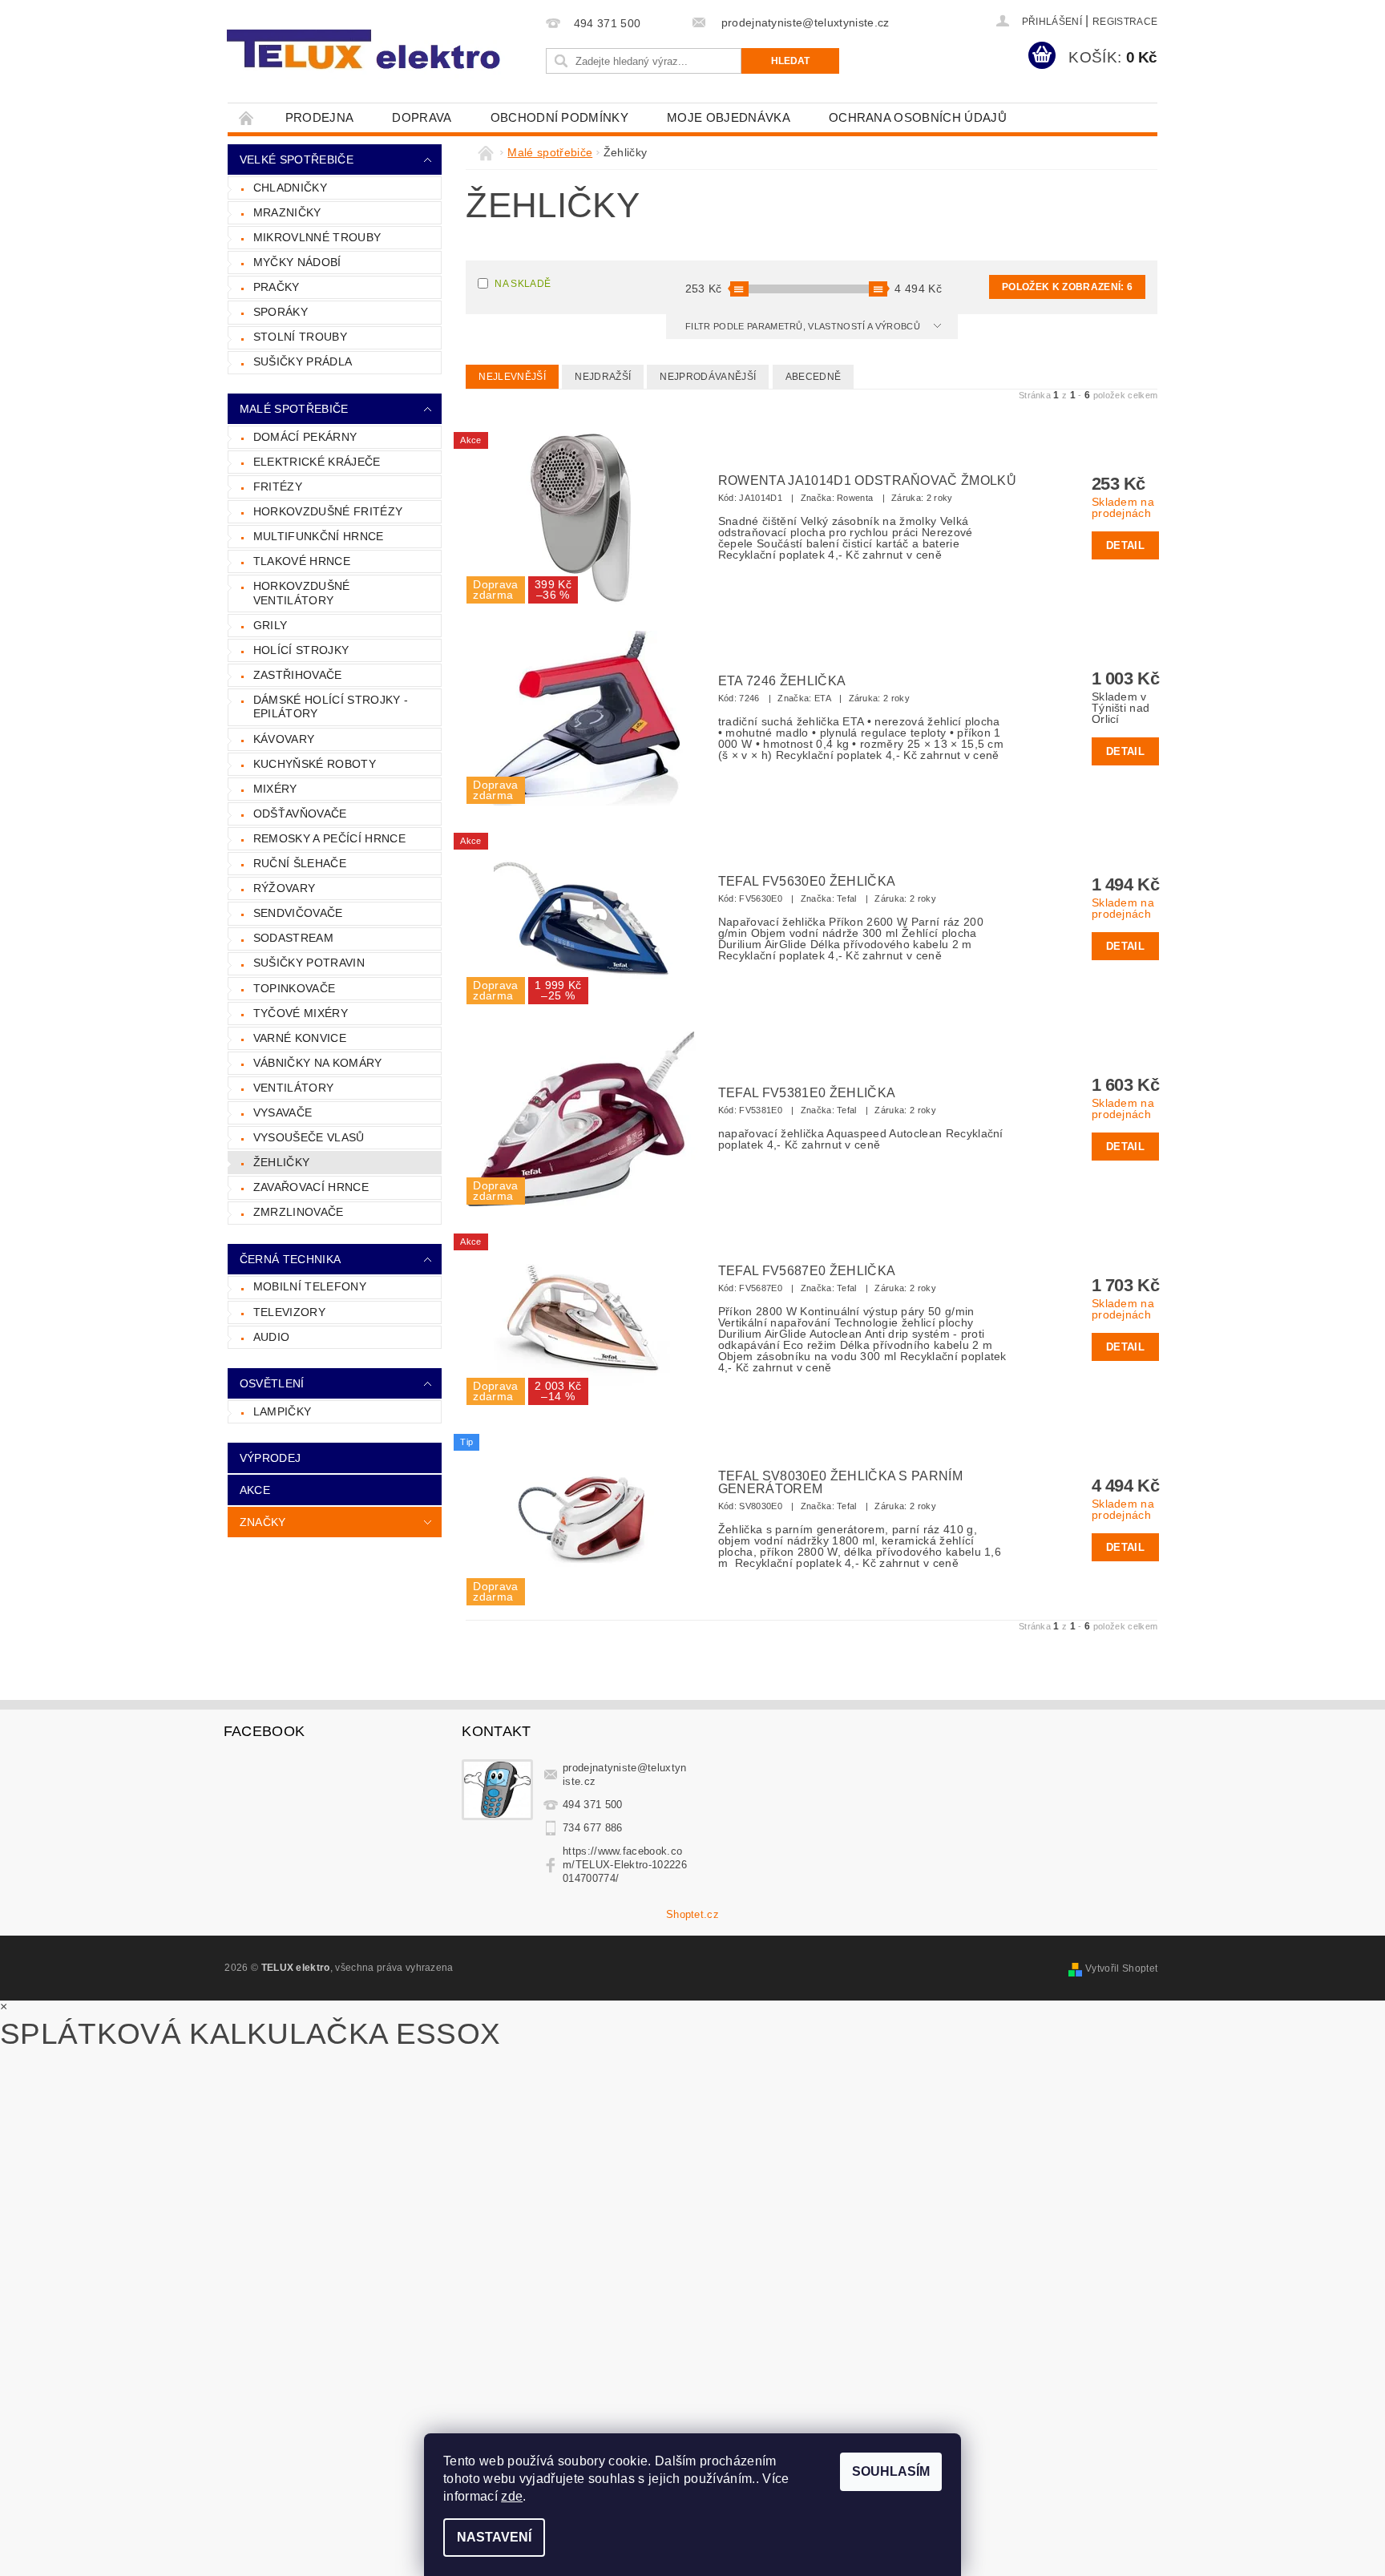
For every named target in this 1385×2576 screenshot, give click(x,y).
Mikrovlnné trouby (317, 237)
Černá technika (290, 1259)
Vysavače (283, 1112)
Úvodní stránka (247, 117)
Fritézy (278, 487)
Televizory (289, 1312)
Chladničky (290, 188)
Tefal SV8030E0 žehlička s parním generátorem (840, 1483)
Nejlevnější (512, 377)
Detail (1125, 545)
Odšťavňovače (300, 814)
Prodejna (320, 117)
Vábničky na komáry (318, 1063)
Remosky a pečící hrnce (329, 838)
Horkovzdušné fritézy (328, 511)
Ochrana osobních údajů (918, 117)
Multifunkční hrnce (319, 536)
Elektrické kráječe (317, 462)
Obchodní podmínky (559, 117)
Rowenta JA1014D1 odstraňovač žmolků (867, 481)
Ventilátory (294, 1088)
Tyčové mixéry (301, 1013)
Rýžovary (285, 888)
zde (512, 2496)
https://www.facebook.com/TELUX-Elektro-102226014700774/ (625, 1865)
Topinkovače (295, 988)
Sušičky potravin (309, 963)
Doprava (422, 117)
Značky (263, 1522)
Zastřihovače (298, 675)
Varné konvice (300, 1038)
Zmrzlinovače (299, 1212)
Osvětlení (272, 1383)
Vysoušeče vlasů (309, 1137)
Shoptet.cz (692, 1914)
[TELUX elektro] (365, 50)
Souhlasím (891, 2471)
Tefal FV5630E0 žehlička (807, 882)
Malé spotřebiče (294, 409)
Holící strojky (301, 650)
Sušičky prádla (303, 361)
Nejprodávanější (708, 377)
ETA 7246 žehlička (782, 681)
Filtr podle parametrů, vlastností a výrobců (804, 326)
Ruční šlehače (300, 863)
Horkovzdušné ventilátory (302, 593)
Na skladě (523, 284)
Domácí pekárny (305, 437)
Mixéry (275, 789)
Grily (271, 625)
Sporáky (281, 312)
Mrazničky (287, 212)
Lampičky (283, 1411)
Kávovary (284, 739)
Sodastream (293, 938)
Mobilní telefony (310, 1286)
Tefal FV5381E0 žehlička (807, 1093)
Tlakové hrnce (302, 561)
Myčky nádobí (297, 262)
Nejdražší (603, 377)
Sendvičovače (298, 913)
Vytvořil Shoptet (1121, 1968)
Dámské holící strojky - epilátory (331, 707)
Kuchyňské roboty (315, 764)
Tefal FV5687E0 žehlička (807, 1271)
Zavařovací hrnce (311, 1187)
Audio (272, 1337)
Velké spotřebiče (297, 159)
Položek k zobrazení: (1067, 287)
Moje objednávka (729, 117)
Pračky (277, 287)
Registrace (1125, 22)
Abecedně (814, 377)
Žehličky (282, 1162)
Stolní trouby (300, 337)
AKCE (255, 1490)
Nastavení (494, 2537)
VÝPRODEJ (271, 1458)
